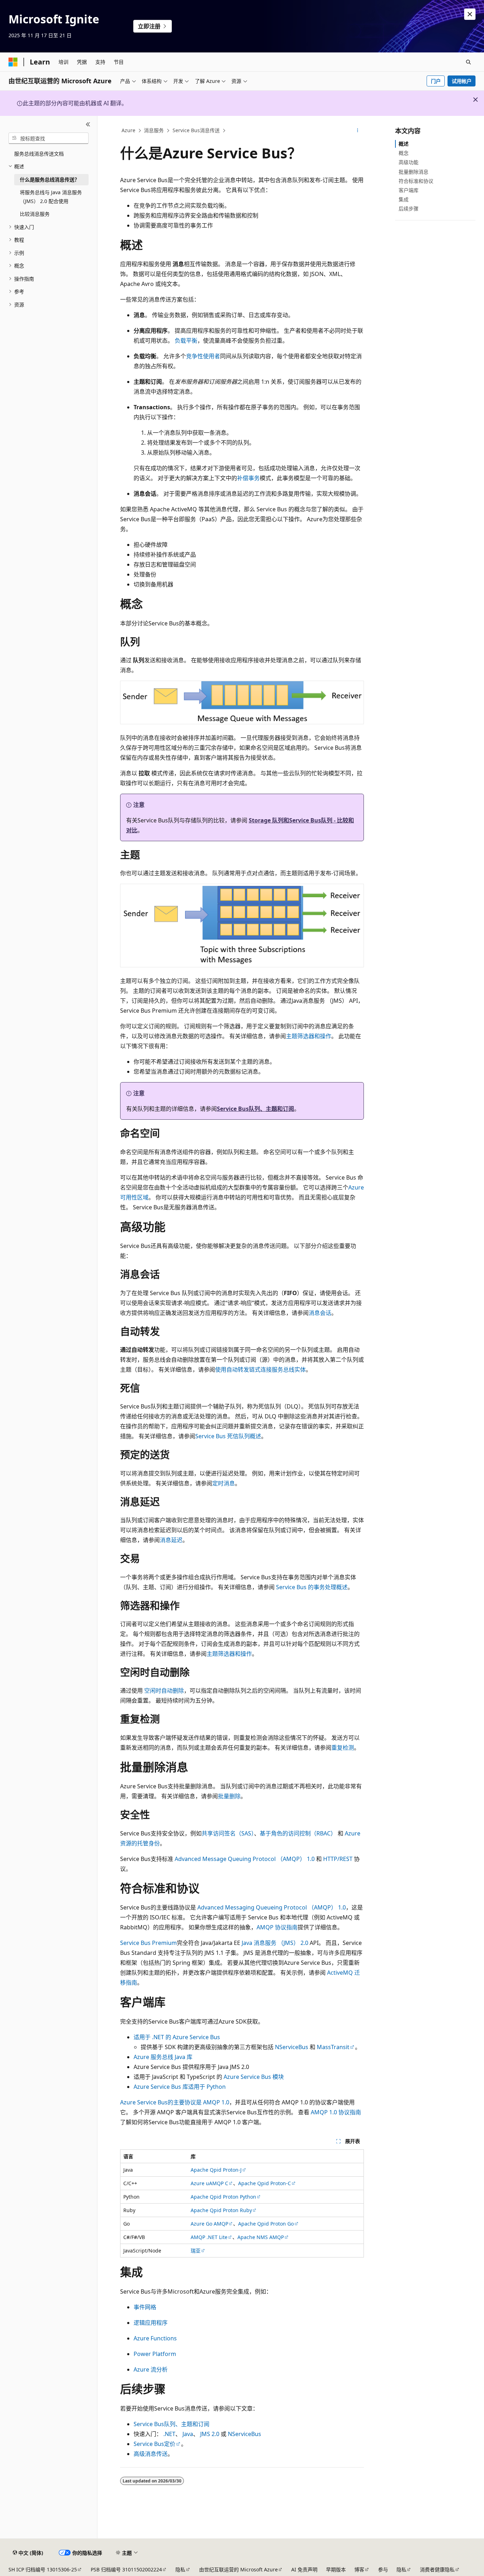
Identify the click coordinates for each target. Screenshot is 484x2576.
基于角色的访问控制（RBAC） (298, 1833)
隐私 (180, 2569)
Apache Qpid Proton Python (223, 2197)
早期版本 (336, 2569)
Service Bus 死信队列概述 (228, 1436)
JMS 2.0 (210, 2434)
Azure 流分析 (151, 2369)
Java (188, 2434)
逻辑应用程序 (151, 2323)
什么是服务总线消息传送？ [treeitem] (50, 179)
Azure (128, 130)
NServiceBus (292, 2047)
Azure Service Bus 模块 (254, 2077)
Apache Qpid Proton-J (216, 2170)
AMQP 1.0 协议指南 (336, 2112)
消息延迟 (171, 1540)
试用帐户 (462, 81)
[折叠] (88, 124)
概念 (404, 153)
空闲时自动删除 (164, 1691)
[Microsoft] (13, 62)
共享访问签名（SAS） (228, 1833)
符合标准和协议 (416, 181)
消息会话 (320, 1313)
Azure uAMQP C (209, 2183)
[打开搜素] (468, 62)
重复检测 (343, 1748)
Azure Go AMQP (209, 2224)
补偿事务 (248, 478)
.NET (169, 2434)
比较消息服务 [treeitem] (35, 214)
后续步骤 (409, 209)
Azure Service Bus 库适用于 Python (180, 2087)
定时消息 (224, 1483)
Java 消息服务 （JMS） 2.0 (275, 1943)
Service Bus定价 (154, 2444)
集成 (404, 199)
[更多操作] (358, 131)
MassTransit (333, 2047)
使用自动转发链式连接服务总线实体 (260, 1369)
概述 (404, 144)
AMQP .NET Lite (209, 2237)
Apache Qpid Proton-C (264, 2183)
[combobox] (49, 138)
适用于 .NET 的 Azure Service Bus (177, 2037)
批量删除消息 (413, 172)
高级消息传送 (151, 2454)
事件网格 (145, 2307)
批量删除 (229, 1796)
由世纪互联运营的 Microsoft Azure (238, 2569)
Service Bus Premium (148, 1943)
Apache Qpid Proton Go (266, 2224)
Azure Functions (155, 2338)
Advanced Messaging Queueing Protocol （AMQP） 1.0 (272, 1907)
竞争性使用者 (203, 356)
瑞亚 (196, 2251)
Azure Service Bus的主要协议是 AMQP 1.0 (175, 2102)
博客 (359, 2569)
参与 (383, 2569)
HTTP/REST (338, 1859)
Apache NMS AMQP (261, 2237)
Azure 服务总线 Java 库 (163, 2057)
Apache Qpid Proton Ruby (221, 2210)
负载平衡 (186, 341)
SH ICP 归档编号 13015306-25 (43, 2569)
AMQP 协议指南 (277, 1927)
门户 (436, 81)
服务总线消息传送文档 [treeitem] (39, 154)
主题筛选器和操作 (309, 1036)
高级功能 (409, 162)
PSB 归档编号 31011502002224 (126, 2569)
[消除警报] (470, 14)
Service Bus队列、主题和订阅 (255, 1109)
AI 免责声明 (304, 2569)
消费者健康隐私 (437, 2569)
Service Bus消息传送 (196, 130)
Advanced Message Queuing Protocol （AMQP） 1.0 (245, 1859)
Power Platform (155, 2354)
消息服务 (154, 130)
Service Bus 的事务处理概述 (312, 1587)
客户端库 (409, 190)
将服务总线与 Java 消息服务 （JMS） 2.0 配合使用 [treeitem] (51, 197)
